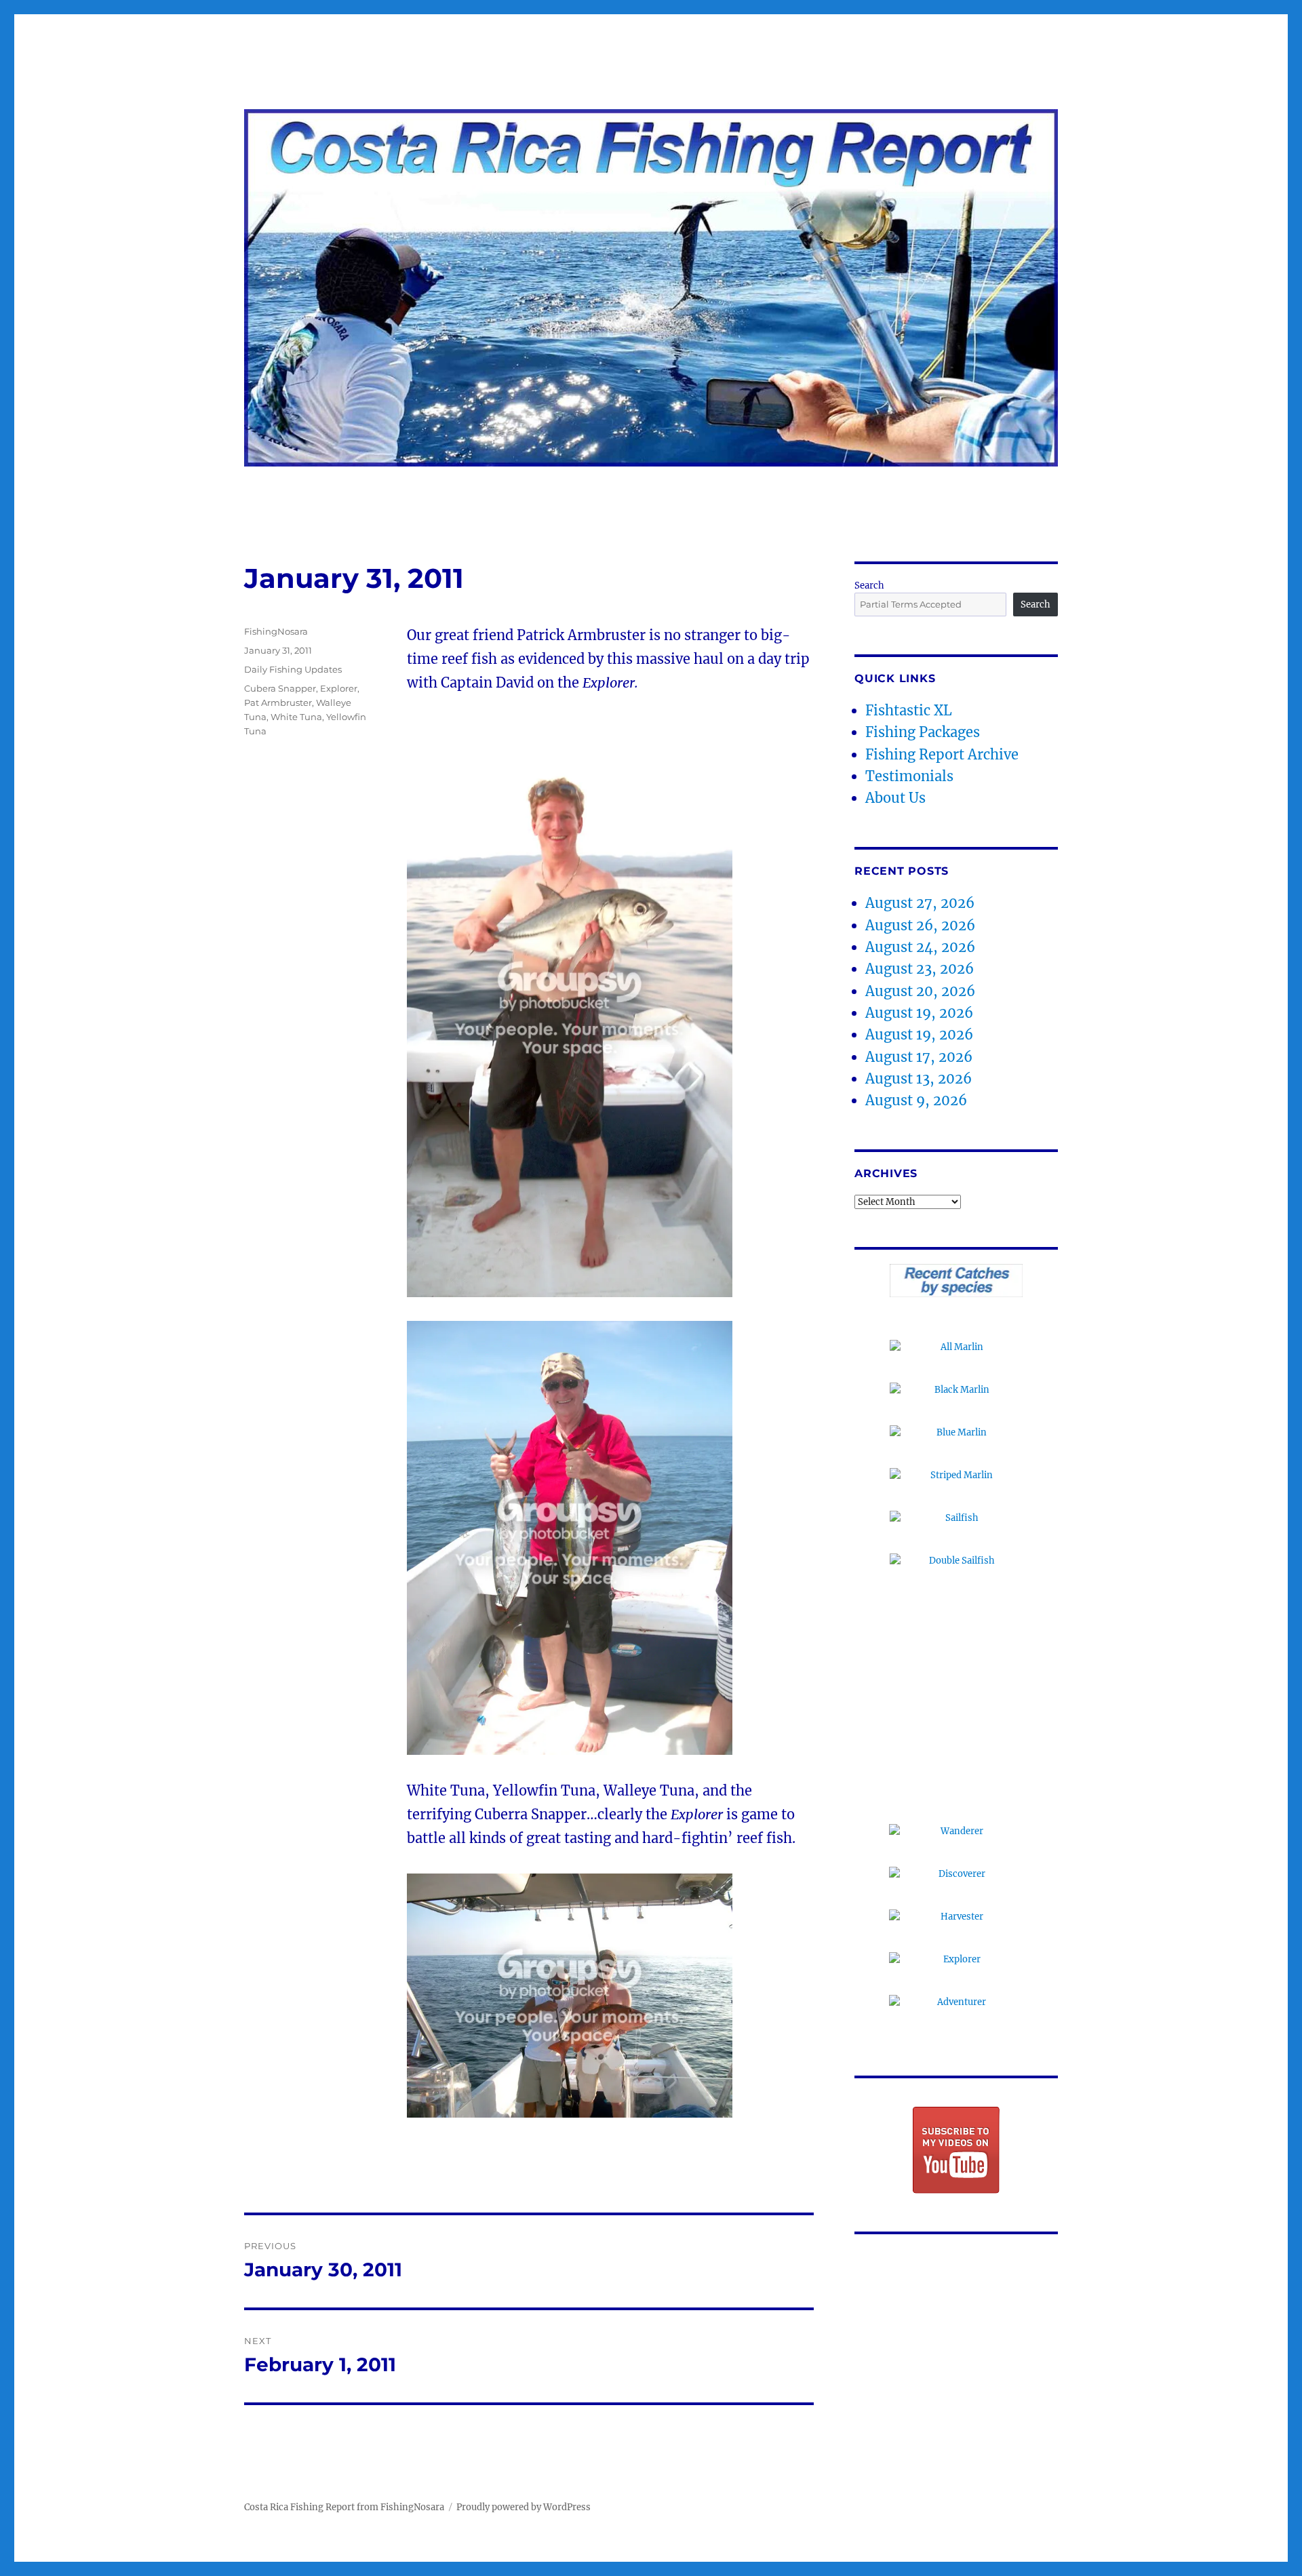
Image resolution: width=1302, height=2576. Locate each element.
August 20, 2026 (920, 991)
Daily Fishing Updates (293, 669)
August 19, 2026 (919, 1013)
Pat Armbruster (278, 702)
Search (869, 586)
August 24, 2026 (920, 947)
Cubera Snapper (280, 688)
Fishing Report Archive (942, 754)
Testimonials (909, 776)
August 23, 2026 (920, 969)
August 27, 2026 (920, 903)
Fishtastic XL (909, 710)
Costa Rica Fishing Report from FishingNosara (344, 2507)
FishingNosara (276, 631)
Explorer (339, 688)
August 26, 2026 (920, 925)
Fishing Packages (923, 732)
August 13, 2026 (919, 1078)
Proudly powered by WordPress (524, 2507)
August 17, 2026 (919, 1057)
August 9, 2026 (916, 1100)
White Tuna (296, 717)
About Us (895, 798)
